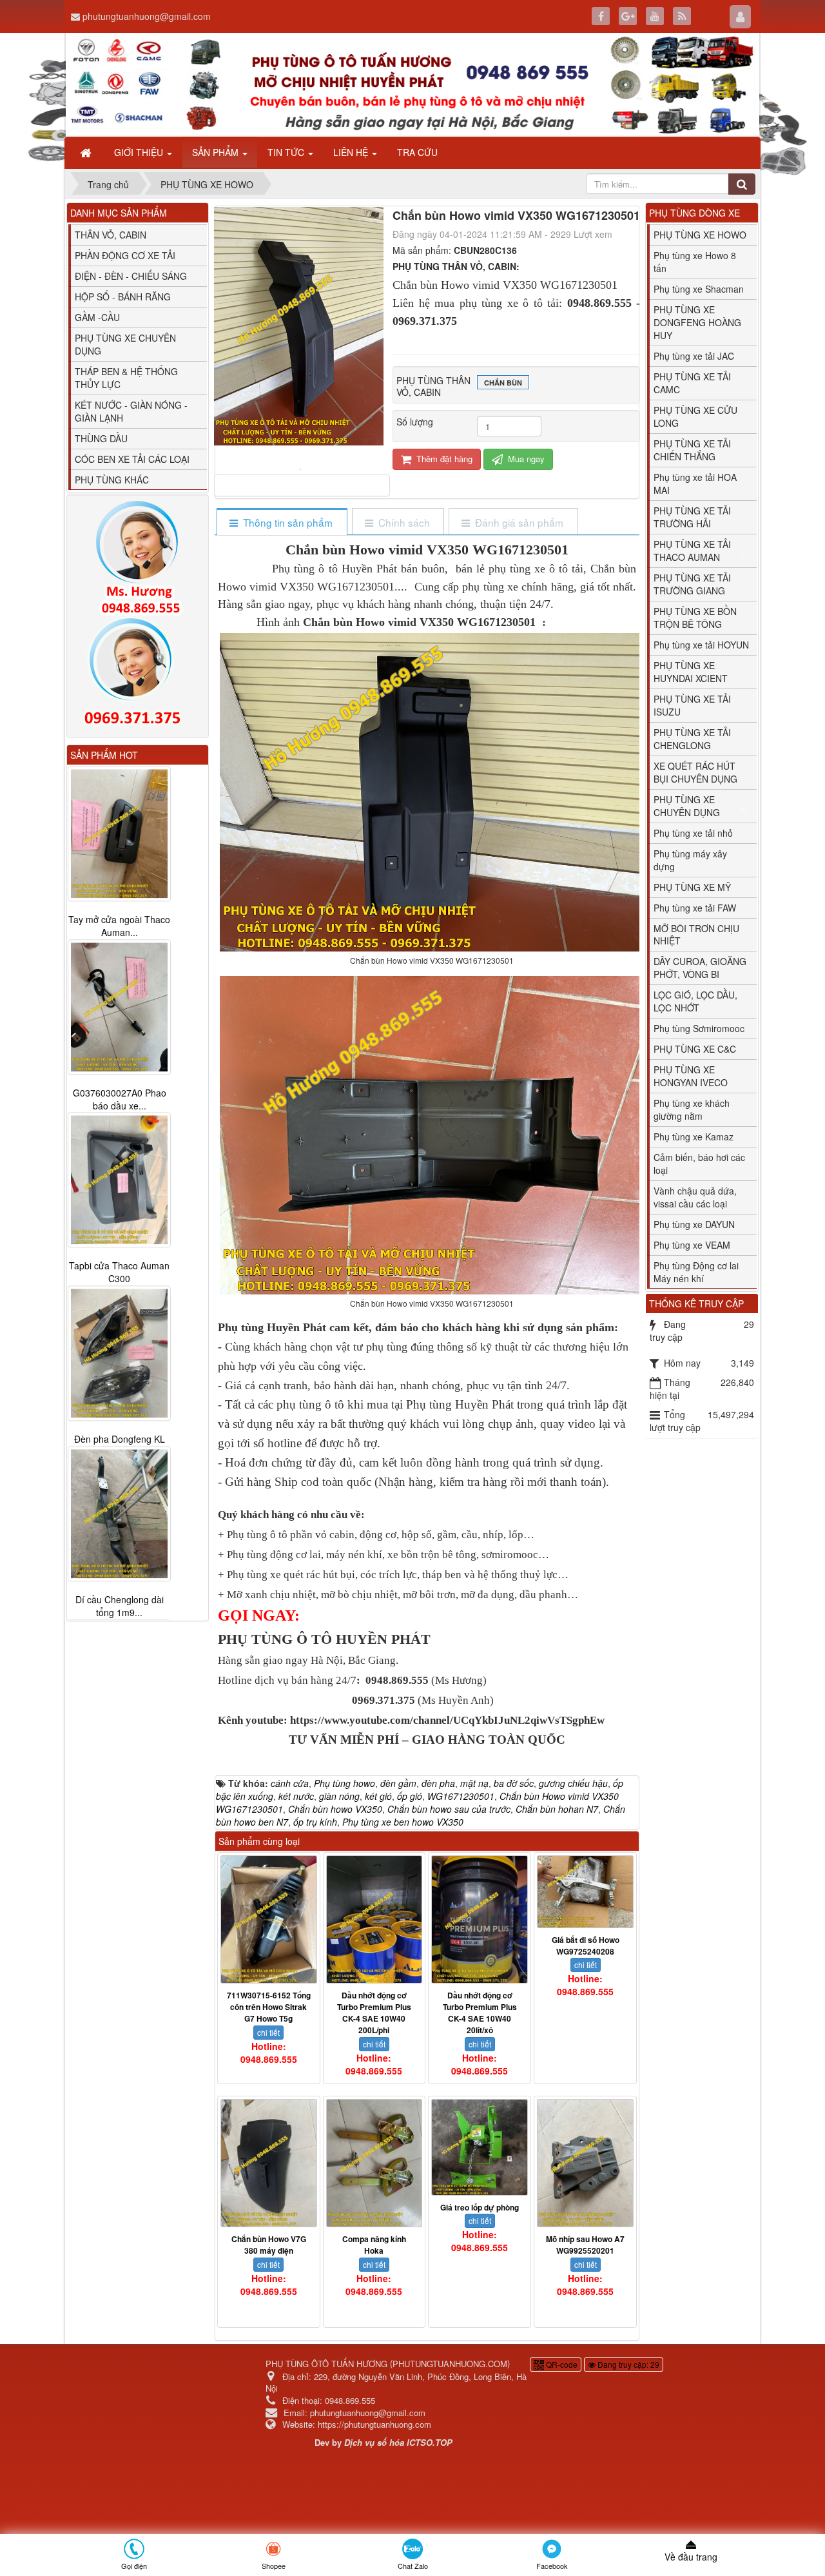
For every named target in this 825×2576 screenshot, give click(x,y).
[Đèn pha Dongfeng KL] (119, 1354)
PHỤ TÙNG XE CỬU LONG (695, 416)
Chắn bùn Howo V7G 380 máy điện (269, 2245)
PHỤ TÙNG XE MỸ (692, 887)
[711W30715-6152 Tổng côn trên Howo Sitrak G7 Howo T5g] (269, 1919)
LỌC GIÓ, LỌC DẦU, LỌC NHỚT (695, 1001)
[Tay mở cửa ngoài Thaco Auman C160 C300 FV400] (119, 834)
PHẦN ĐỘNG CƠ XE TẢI (125, 255)
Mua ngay (525, 459)
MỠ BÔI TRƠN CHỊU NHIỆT (696, 935)
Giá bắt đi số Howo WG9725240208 (586, 1946)
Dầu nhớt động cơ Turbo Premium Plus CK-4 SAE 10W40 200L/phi (374, 2013)
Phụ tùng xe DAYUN (694, 1224)
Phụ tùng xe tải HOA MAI (695, 483)
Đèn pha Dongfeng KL (120, 1439)
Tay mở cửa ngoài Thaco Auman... (119, 926)
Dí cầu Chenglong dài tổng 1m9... (120, 1606)
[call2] (138, 674)
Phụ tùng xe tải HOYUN (701, 645)
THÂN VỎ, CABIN (111, 235)
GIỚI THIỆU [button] (140, 152)
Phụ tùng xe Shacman (699, 289)
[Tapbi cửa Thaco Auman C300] (119, 1180)
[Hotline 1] (138, 558)
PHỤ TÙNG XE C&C (695, 1049)
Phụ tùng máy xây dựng (690, 860)
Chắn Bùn (503, 383)
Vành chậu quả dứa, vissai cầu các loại (695, 1197)
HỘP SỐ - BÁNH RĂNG (123, 297)
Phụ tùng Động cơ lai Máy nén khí (696, 1272)
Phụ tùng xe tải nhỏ (693, 833)
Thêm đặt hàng (443, 459)
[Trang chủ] (87, 152)
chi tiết (268, 2032)
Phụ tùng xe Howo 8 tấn (695, 262)
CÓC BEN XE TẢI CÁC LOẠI (132, 459)
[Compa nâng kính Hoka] (374, 2163)
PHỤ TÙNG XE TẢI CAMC (692, 383)
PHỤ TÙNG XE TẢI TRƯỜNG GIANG (692, 584)
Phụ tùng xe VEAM (692, 1245)
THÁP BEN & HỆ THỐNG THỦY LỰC (126, 378)
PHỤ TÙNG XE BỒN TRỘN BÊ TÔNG (695, 618)
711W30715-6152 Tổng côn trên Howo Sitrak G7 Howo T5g (269, 2007)
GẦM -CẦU (97, 317)
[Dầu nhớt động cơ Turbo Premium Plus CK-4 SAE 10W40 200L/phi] (374, 1919)
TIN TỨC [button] (287, 152)
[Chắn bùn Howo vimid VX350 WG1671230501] (302, 468)
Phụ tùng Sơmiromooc (699, 1028)
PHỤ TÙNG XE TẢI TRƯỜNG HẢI (692, 517)
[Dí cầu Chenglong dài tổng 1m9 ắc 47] (119, 1514)
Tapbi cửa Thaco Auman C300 (119, 1273)
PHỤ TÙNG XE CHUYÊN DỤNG (687, 806)
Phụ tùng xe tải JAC (694, 356)
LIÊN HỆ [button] (352, 152)
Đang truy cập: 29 (627, 2364)
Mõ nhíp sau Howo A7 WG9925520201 (585, 2245)
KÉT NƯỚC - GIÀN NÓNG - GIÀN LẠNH (131, 411)
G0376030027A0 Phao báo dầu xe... (120, 1099)
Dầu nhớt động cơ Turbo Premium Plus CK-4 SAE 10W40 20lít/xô (480, 2013)
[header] (412, 85)
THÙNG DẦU (101, 438)
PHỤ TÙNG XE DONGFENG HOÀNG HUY (697, 322)
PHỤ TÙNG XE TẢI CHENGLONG (692, 739)
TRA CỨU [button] (417, 152)
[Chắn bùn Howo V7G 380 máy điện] (269, 2163)
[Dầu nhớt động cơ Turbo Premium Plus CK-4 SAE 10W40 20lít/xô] (480, 1919)
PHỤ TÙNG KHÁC (112, 480)
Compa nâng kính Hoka (374, 2245)
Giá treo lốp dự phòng (480, 2207)
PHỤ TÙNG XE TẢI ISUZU (692, 705)
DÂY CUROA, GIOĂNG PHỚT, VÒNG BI (700, 968)
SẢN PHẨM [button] (217, 152)
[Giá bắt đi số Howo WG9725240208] (585, 1892)
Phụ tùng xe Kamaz (694, 1137)
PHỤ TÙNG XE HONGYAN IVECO (691, 1076)
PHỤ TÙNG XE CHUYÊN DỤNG (125, 344)
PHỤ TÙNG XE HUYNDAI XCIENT (691, 672)
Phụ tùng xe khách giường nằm (692, 1109)
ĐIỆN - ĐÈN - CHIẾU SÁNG (131, 276)
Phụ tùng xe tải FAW (695, 908)
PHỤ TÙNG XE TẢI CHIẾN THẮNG (692, 450)
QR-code (561, 2364)
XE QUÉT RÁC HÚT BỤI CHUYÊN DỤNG (695, 772)
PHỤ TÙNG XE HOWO (700, 235)
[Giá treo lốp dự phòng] (480, 2147)
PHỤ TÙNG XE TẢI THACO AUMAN (692, 551)
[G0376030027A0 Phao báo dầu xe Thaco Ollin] (119, 1007)
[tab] (281, 522)
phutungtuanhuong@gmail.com (147, 16)
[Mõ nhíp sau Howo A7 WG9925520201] (585, 2163)
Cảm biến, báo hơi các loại (699, 1164)
